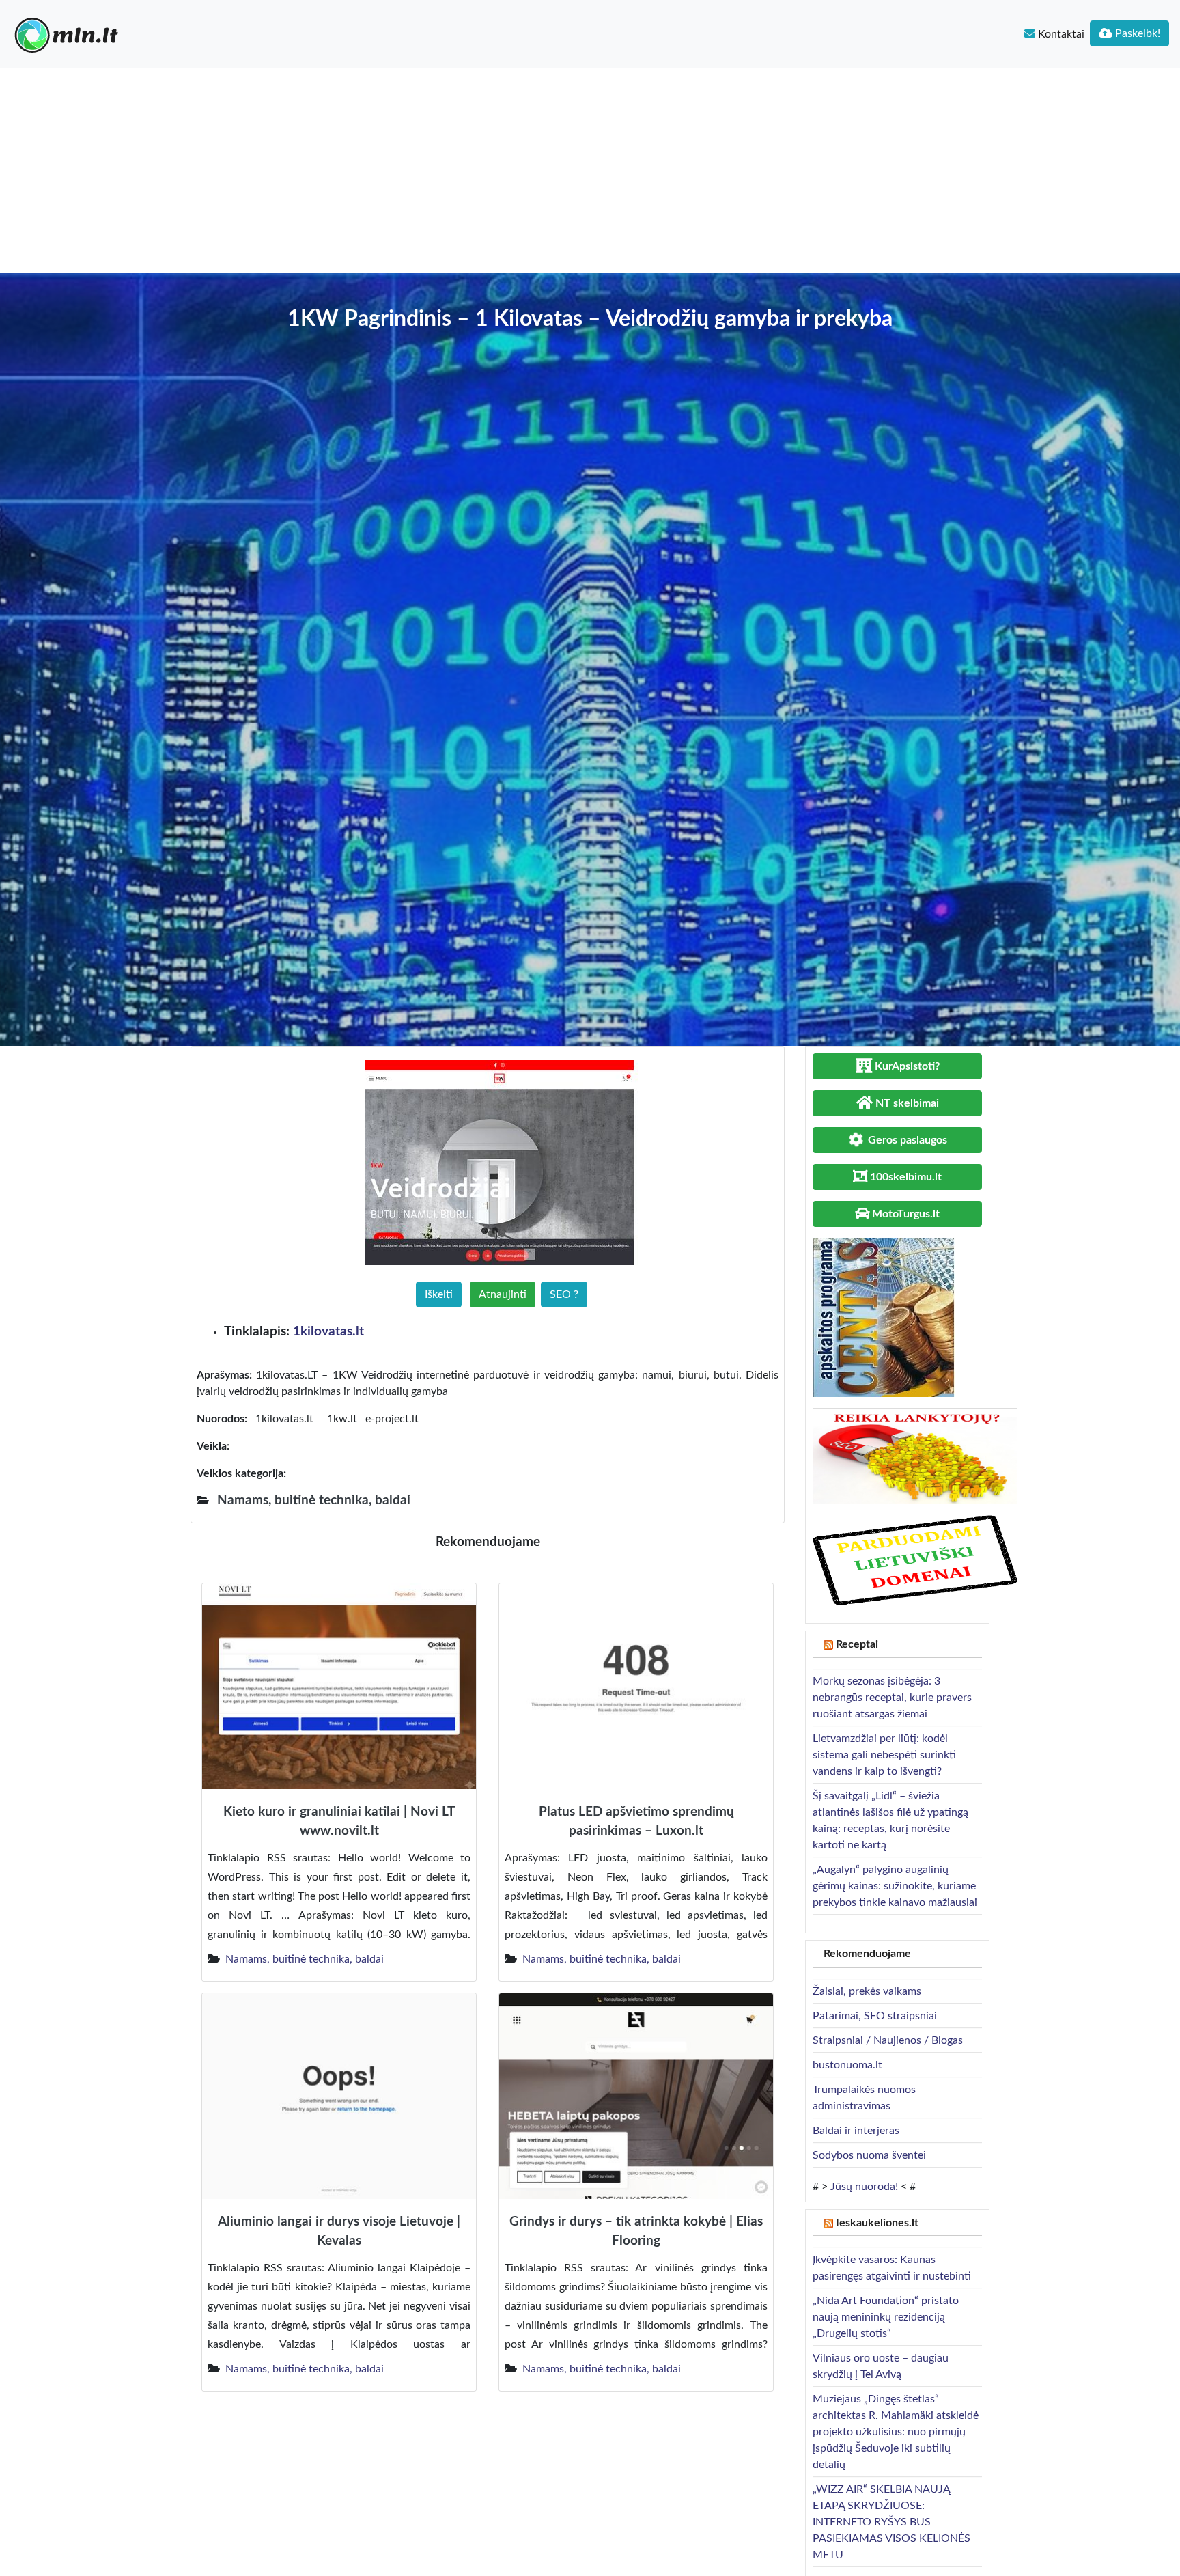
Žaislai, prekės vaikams (867, 1991)
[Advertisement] (590, 171)
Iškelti (439, 1294)
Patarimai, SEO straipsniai (875, 2016)
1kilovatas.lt (328, 1332)
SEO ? (564, 1294)
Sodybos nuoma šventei (869, 2155)
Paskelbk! (1136, 33)
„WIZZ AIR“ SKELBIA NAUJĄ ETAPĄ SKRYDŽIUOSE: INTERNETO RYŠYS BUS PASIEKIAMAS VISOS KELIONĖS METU (891, 2522)
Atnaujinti (503, 1294)
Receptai (857, 1644)
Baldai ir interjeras (856, 2131)
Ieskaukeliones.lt (877, 2223)
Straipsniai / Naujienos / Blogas (888, 2040)
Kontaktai (1060, 34)
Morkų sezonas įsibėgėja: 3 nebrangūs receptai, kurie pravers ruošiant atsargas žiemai (892, 1698)
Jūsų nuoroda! (864, 2187)
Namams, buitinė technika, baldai (305, 1959)
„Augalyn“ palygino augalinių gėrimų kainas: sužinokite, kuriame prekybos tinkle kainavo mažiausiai (895, 1886)
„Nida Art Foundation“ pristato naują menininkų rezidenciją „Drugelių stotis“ (886, 2317)
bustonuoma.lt (847, 2065)
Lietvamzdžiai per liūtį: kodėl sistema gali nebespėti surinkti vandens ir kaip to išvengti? (884, 1755)
